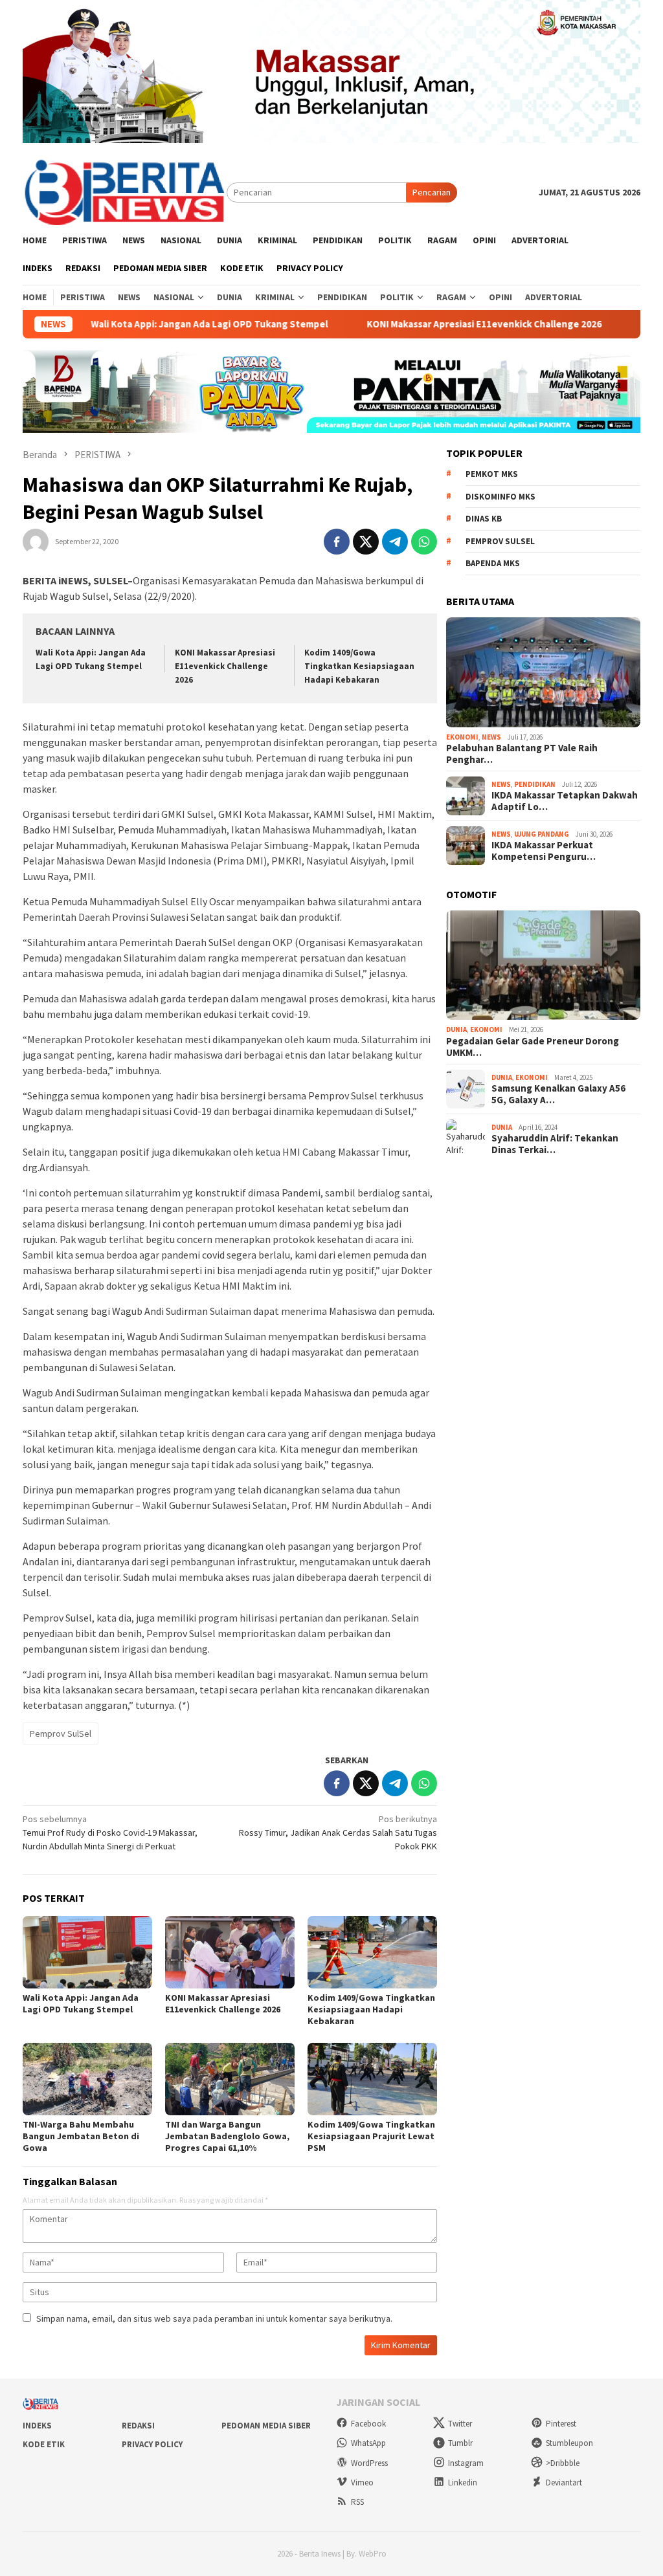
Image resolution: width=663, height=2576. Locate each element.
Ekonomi (462, 737)
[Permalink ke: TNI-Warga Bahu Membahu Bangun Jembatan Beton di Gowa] (87, 2079)
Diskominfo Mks (500, 497)
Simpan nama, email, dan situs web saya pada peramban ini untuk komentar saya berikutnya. (214, 2318)
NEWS (491, 737)
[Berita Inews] (125, 192)
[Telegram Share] (395, 542)
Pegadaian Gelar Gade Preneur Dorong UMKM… (533, 1047)
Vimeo (362, 2482)
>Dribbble (563, 2463)
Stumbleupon (569, 2443)
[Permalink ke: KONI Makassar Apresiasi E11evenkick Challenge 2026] (230, 1952)
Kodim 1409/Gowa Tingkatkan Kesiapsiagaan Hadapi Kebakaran (359, 666)
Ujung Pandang (542, 834)
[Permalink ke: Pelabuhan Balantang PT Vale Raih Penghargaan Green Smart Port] (543, 672)
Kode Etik (44, 2444)
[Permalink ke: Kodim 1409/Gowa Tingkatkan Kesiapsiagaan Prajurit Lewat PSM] (372, 2079)
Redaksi (138, 2426)
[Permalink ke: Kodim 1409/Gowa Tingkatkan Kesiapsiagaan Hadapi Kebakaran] (372, 1952)
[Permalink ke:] (36, 541)
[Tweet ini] (366, 542)
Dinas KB (484, 519)
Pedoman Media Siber (266, 2426)
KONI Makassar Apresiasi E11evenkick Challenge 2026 (439, 324)
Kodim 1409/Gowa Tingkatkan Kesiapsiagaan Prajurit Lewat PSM (371, 2136)
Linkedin (463, 2482)
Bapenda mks (493, 563)
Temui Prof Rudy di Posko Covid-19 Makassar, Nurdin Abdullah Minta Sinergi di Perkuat (110, 1833)
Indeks (37, 2426)
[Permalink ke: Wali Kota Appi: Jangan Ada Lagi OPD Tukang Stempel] (87, 1952)
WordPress (369, 2463)
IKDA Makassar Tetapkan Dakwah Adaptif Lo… (565, 801)
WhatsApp (368, 2443)
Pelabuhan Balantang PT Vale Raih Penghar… (522, 754)
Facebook (368, 2424)
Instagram (466, 2463)
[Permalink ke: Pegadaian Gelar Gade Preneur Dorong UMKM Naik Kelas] (543, 965)
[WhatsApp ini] (424, 542)
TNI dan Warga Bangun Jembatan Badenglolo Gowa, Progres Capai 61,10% (227, 2136)
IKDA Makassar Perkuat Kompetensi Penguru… (544, 851)
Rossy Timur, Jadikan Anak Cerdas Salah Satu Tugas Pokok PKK (338, 1833)
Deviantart (564, 2482)
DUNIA (456, 1029)
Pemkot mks (492, 474)
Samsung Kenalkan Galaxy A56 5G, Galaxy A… (558, 1094)
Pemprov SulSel (61, 1734)
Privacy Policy (152, 2444)
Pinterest (561, 2424)
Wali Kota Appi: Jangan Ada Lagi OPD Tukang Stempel (164, 324)
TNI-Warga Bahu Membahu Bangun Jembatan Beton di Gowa (81, 2136)
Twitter (460, 2424)
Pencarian (432, 192)
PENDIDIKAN (535, 784)
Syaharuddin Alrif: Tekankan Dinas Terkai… (555, 1144)
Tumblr (460, 2443)
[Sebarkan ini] (337, 542)
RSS (357, 2502)
